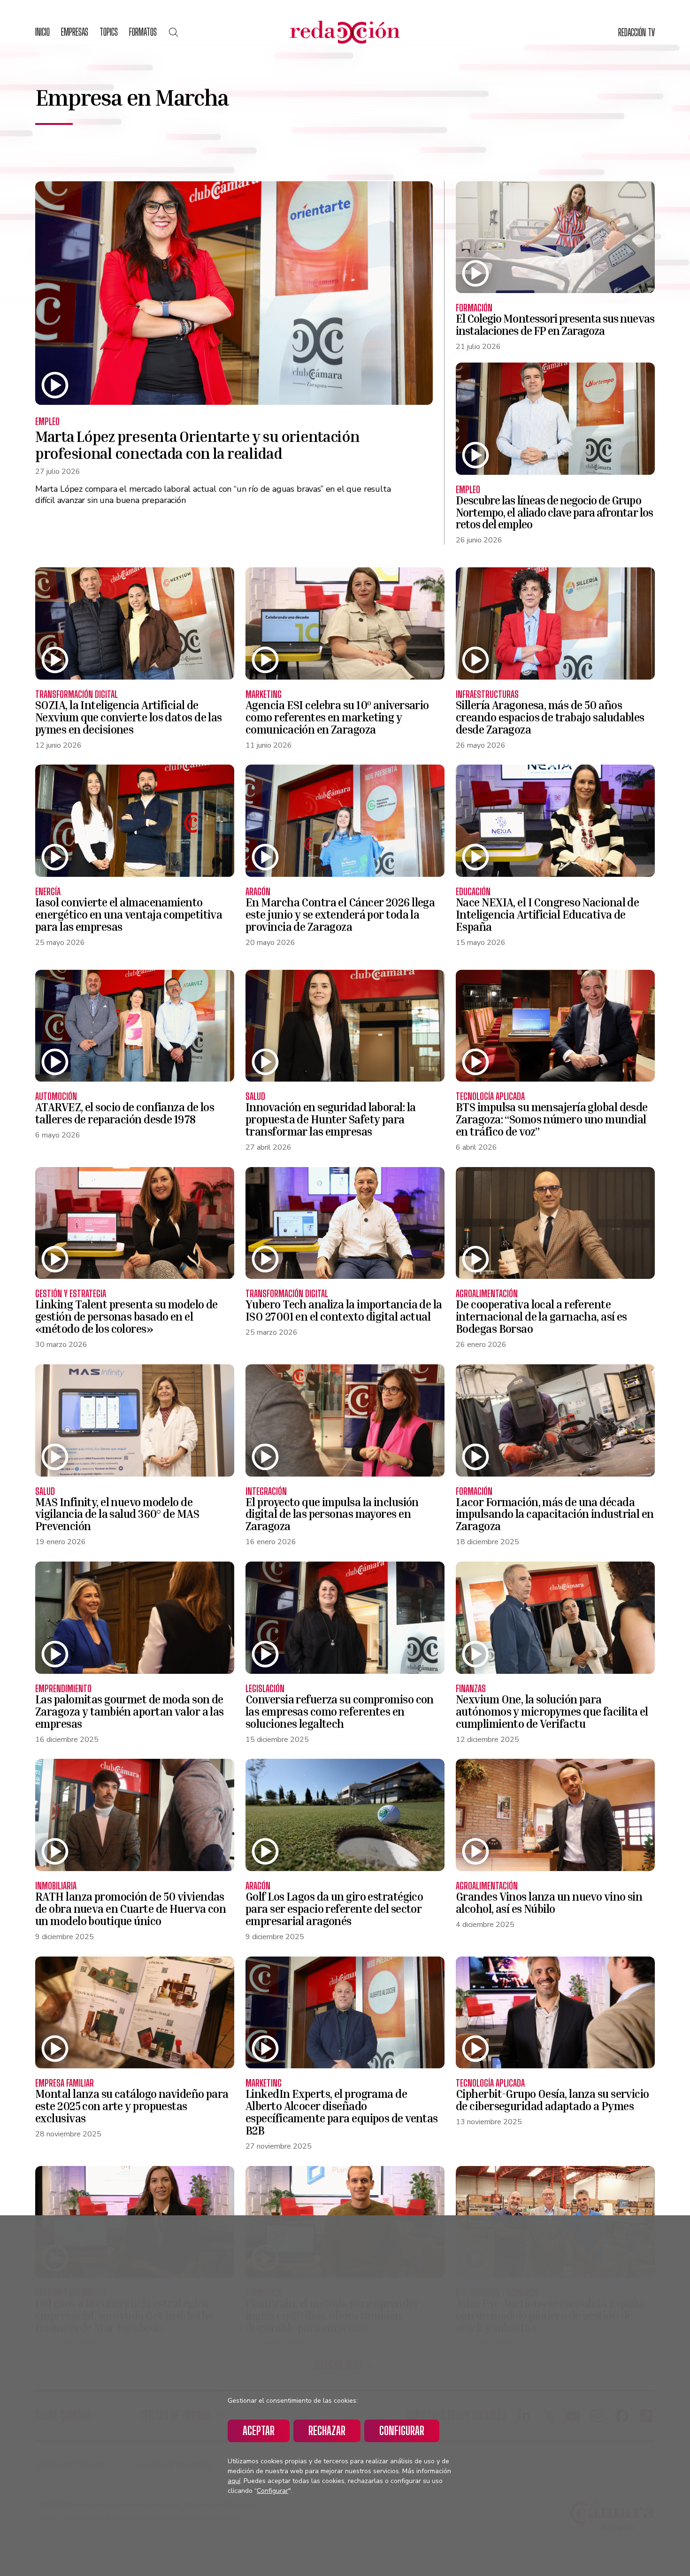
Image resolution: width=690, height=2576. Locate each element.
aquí (234, 2481)
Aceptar (259, 2431)
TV (636, 32)
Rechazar (327, 2431)
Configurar (402, 2431)
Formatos (143, 32)
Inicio (42, 32)
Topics (109, 32)
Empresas (75, 32)
